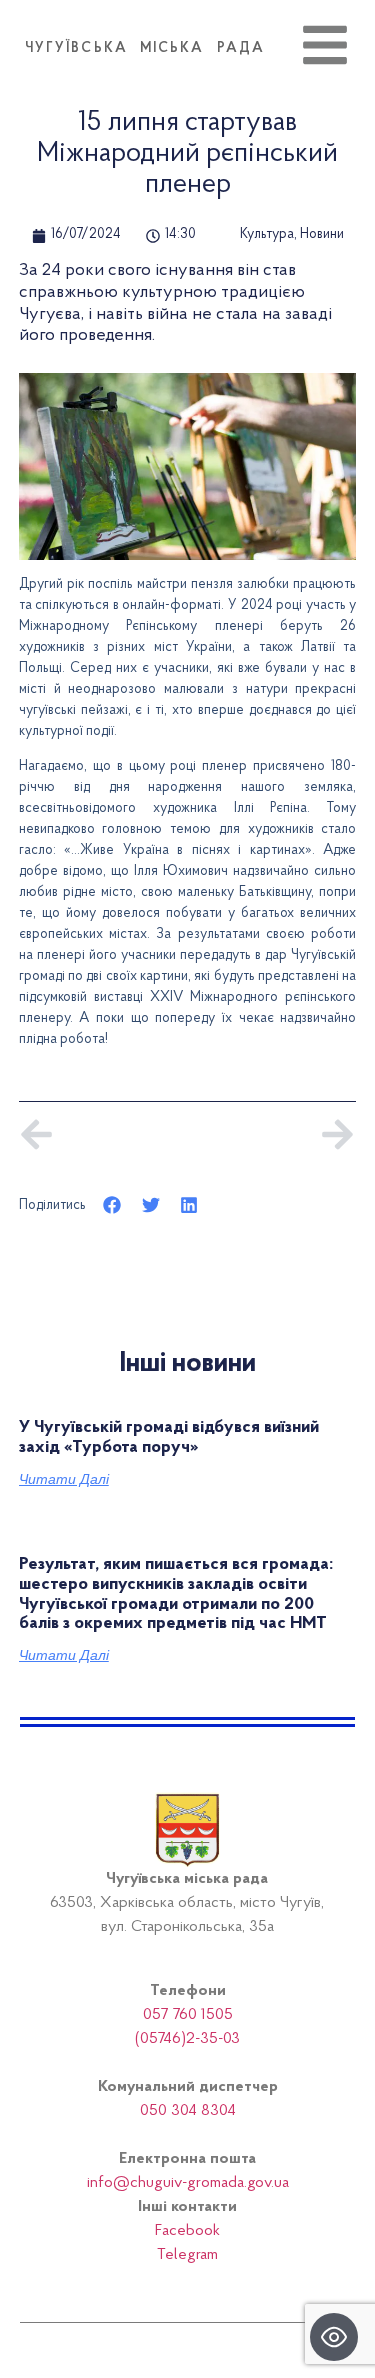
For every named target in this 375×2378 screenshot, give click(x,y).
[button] (112, 1204)
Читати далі (64, 1479)
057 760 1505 (188, 2015)
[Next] (271, 1134)
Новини (322, 235)
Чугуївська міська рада (145, 49)
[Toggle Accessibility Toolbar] (334, 2337)
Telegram (187, 2255)
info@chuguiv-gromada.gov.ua (188, 2183)
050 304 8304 (188, 2111)
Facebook (187, 2231)
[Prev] (103, 1134)
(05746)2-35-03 (187, 2039)
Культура (267, 235)
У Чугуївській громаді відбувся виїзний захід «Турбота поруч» (169, 1438)
